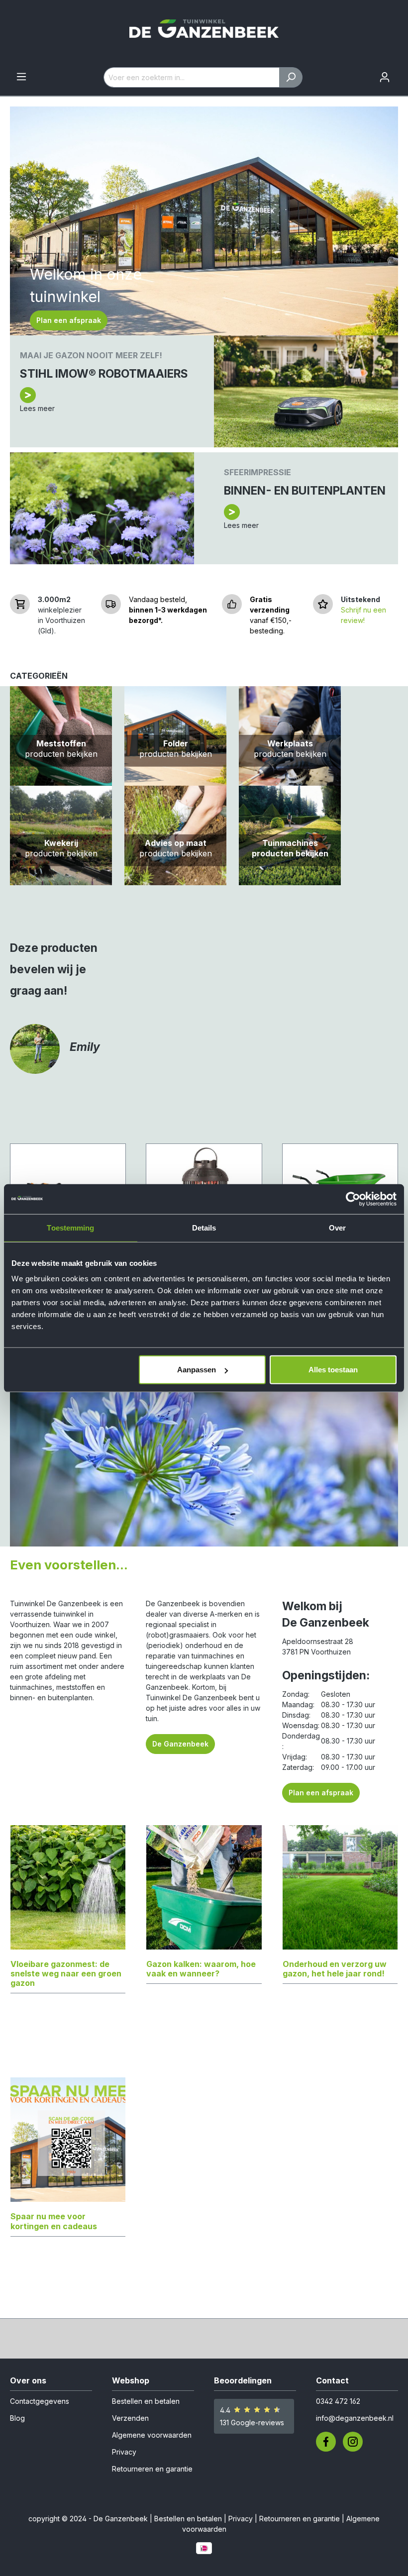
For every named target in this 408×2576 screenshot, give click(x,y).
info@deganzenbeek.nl (355, 2418)
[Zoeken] (291, 77)
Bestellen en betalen (146, 2401)
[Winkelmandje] (402, 74)
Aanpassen (197, 1370)
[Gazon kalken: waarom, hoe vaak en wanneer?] (204, 1892)
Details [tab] (204, 1227)
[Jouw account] (385, 77)
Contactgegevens (40, 2401)
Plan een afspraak (69, 320)
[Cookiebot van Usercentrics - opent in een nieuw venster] (353, 1199)
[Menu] (21, 77)
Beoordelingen (243, 2380)
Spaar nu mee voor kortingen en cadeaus (54, 2221)
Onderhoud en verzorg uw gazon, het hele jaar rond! (335, 1969)
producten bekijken (61, 754)
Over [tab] (337, 1227)
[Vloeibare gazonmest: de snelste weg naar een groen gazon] (68, 1892)
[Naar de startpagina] (204, 34)
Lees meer (37, 408)
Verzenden (130, 2418)
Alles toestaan (333, 1370)
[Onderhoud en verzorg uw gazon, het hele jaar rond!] (340, 1892)
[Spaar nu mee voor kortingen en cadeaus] (68, 2145)
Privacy (124, 2452)
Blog (17, 2418)
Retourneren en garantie (152, 2469)
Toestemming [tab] (70, 1227)
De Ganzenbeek (180, 1744)
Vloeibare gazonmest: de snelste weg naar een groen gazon (66, 1973)
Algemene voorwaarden (152, 2435)
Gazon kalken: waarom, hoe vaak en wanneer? (201, 1969)
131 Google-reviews (252, 2422)
